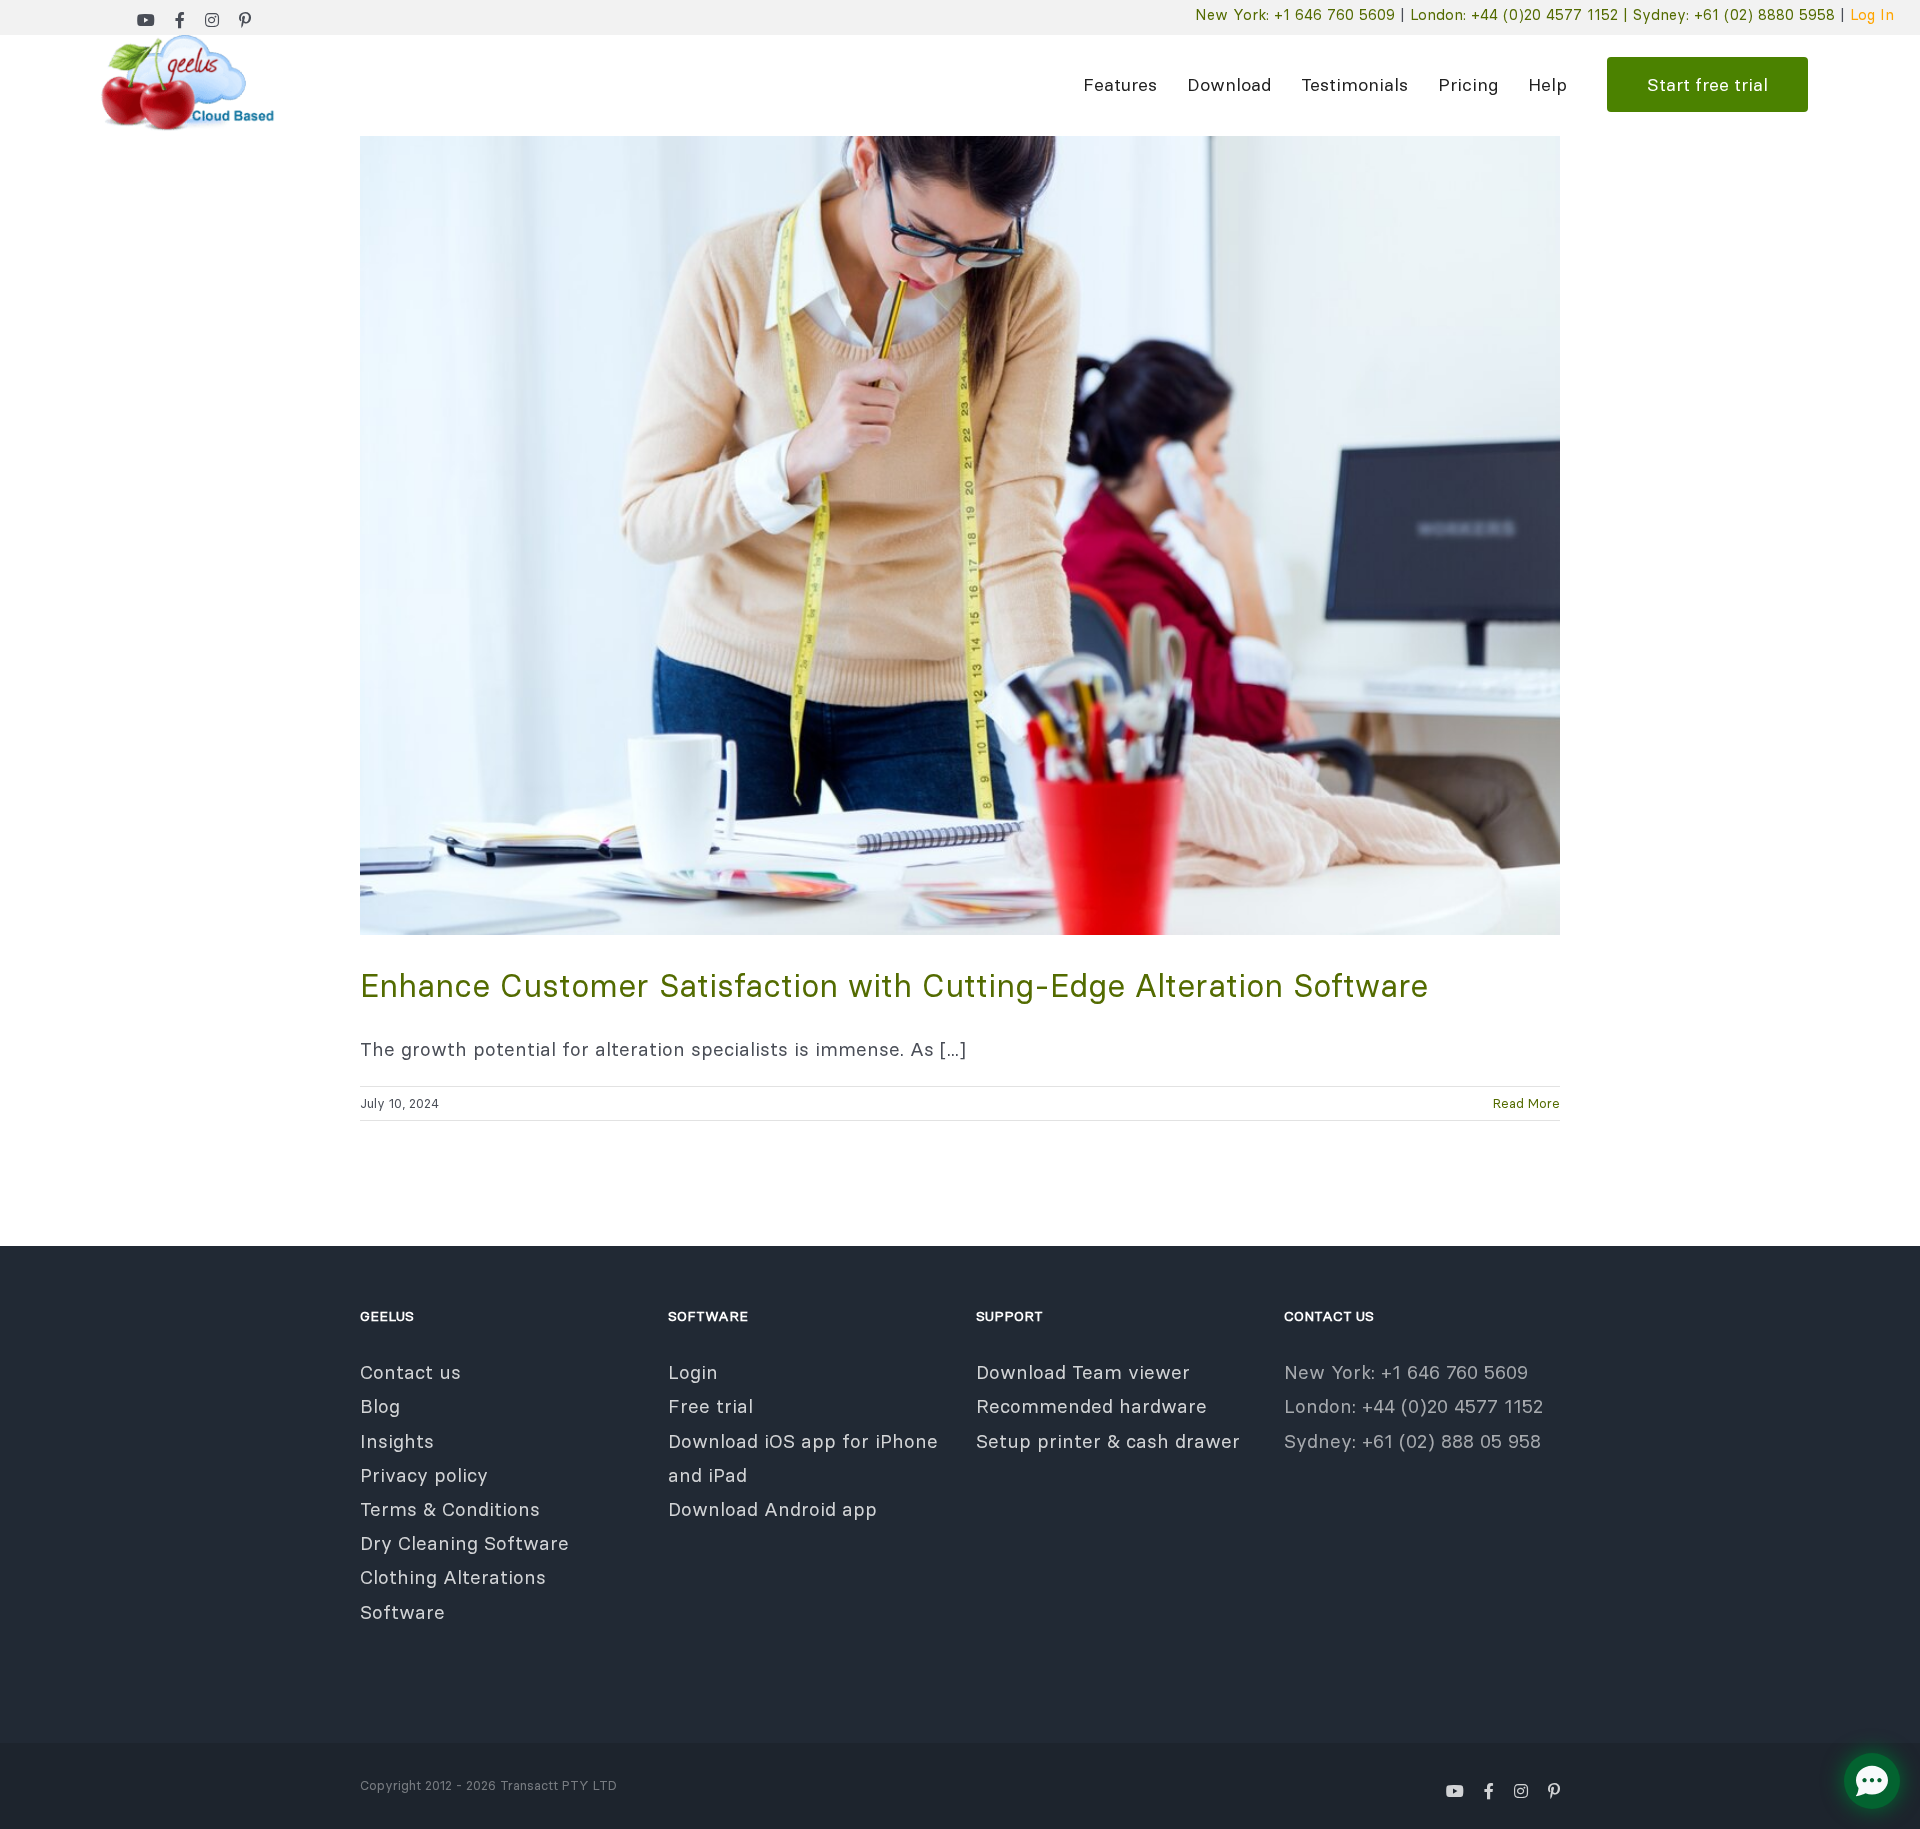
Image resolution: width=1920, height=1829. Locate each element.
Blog (380, 1406)
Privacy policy (424, 1475)
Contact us (410, 1372)
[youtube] (146, 20)
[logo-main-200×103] (185, 44)
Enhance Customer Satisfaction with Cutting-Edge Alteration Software (894, 985)
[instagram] (212, 20)
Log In (1872, 14)
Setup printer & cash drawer (1108, 1441)
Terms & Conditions (450, 1509)
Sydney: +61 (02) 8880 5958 (1734, 14)
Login (693, 1372)
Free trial (710, 1406)
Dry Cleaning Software (464, 1543)
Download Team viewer (1083, 1372)
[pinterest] (245, 20)
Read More (1526, 1103)
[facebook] (180, 20)
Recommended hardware (1091, 1406)
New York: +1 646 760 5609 (1295, 14)
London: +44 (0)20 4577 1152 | (1521, 14)
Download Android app (772, 1509)
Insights (397, 1441)
